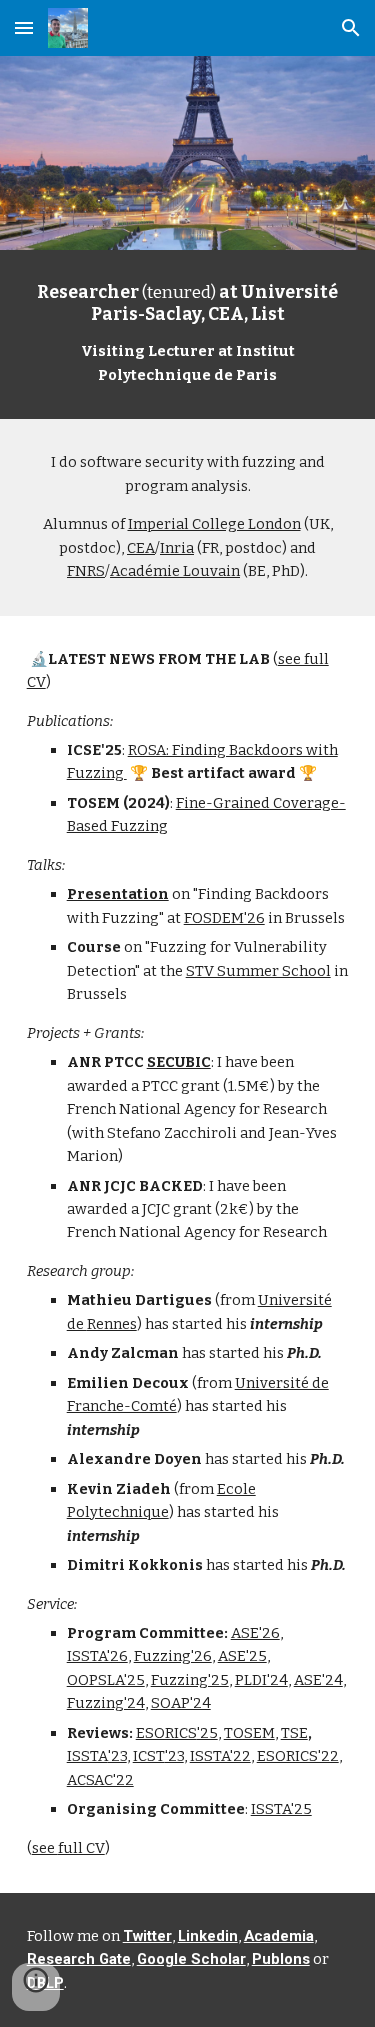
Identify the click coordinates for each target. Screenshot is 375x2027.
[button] (24, 27)
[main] (188, 334)
